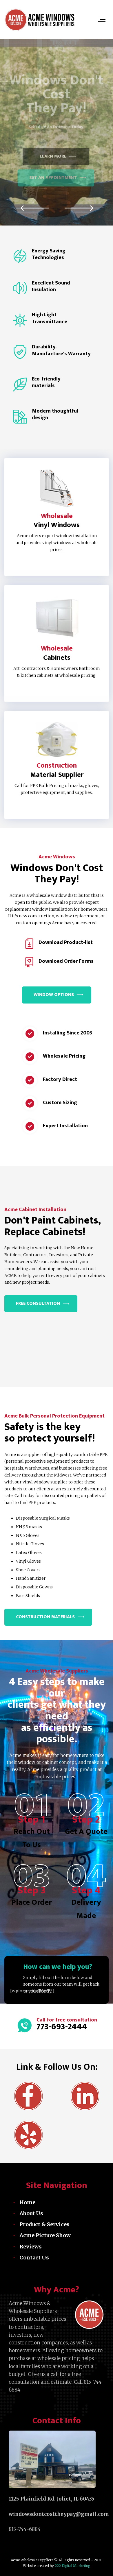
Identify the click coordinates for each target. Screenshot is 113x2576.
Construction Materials (45, 1617)
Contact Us (34, 2258)
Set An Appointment (53, 178)
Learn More (57, 142)
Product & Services (44, 2224)
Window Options (54, 995)
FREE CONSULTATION (38, 1303)
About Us (31, 2213)
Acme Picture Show (45, 2235)
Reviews (31, 2247)
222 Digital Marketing (72, 2566)
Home (27, 2202)
